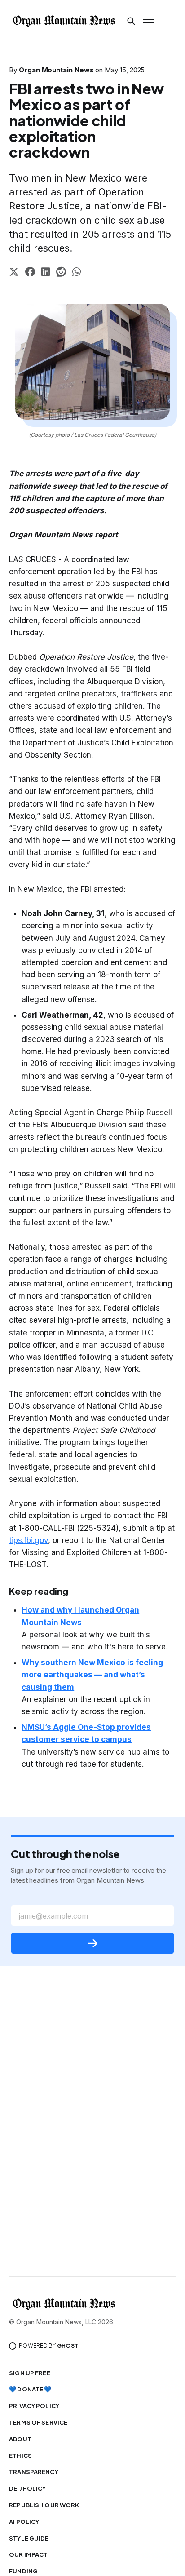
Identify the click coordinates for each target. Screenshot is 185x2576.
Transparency (34, 2472)
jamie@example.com (53, 1916)
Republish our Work (44, 2505)
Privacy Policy (34, 2406)
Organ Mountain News (56, 70)
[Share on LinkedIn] (46, 273)
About (20, 2439)
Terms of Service (38, 2422)
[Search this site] (131, 21)
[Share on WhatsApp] (77, 273)
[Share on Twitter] (14, 273)
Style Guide (29, 2538)
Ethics (20, 2456)
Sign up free (30, 2373)
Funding (23, 2571)
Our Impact (28, 2554)
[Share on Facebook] (30, 273)
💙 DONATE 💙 (30, 2389)
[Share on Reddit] (61, 273)
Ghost (68, 2346)
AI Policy (24, 2522)
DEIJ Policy (27, 2488)
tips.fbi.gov (29, 1540)
